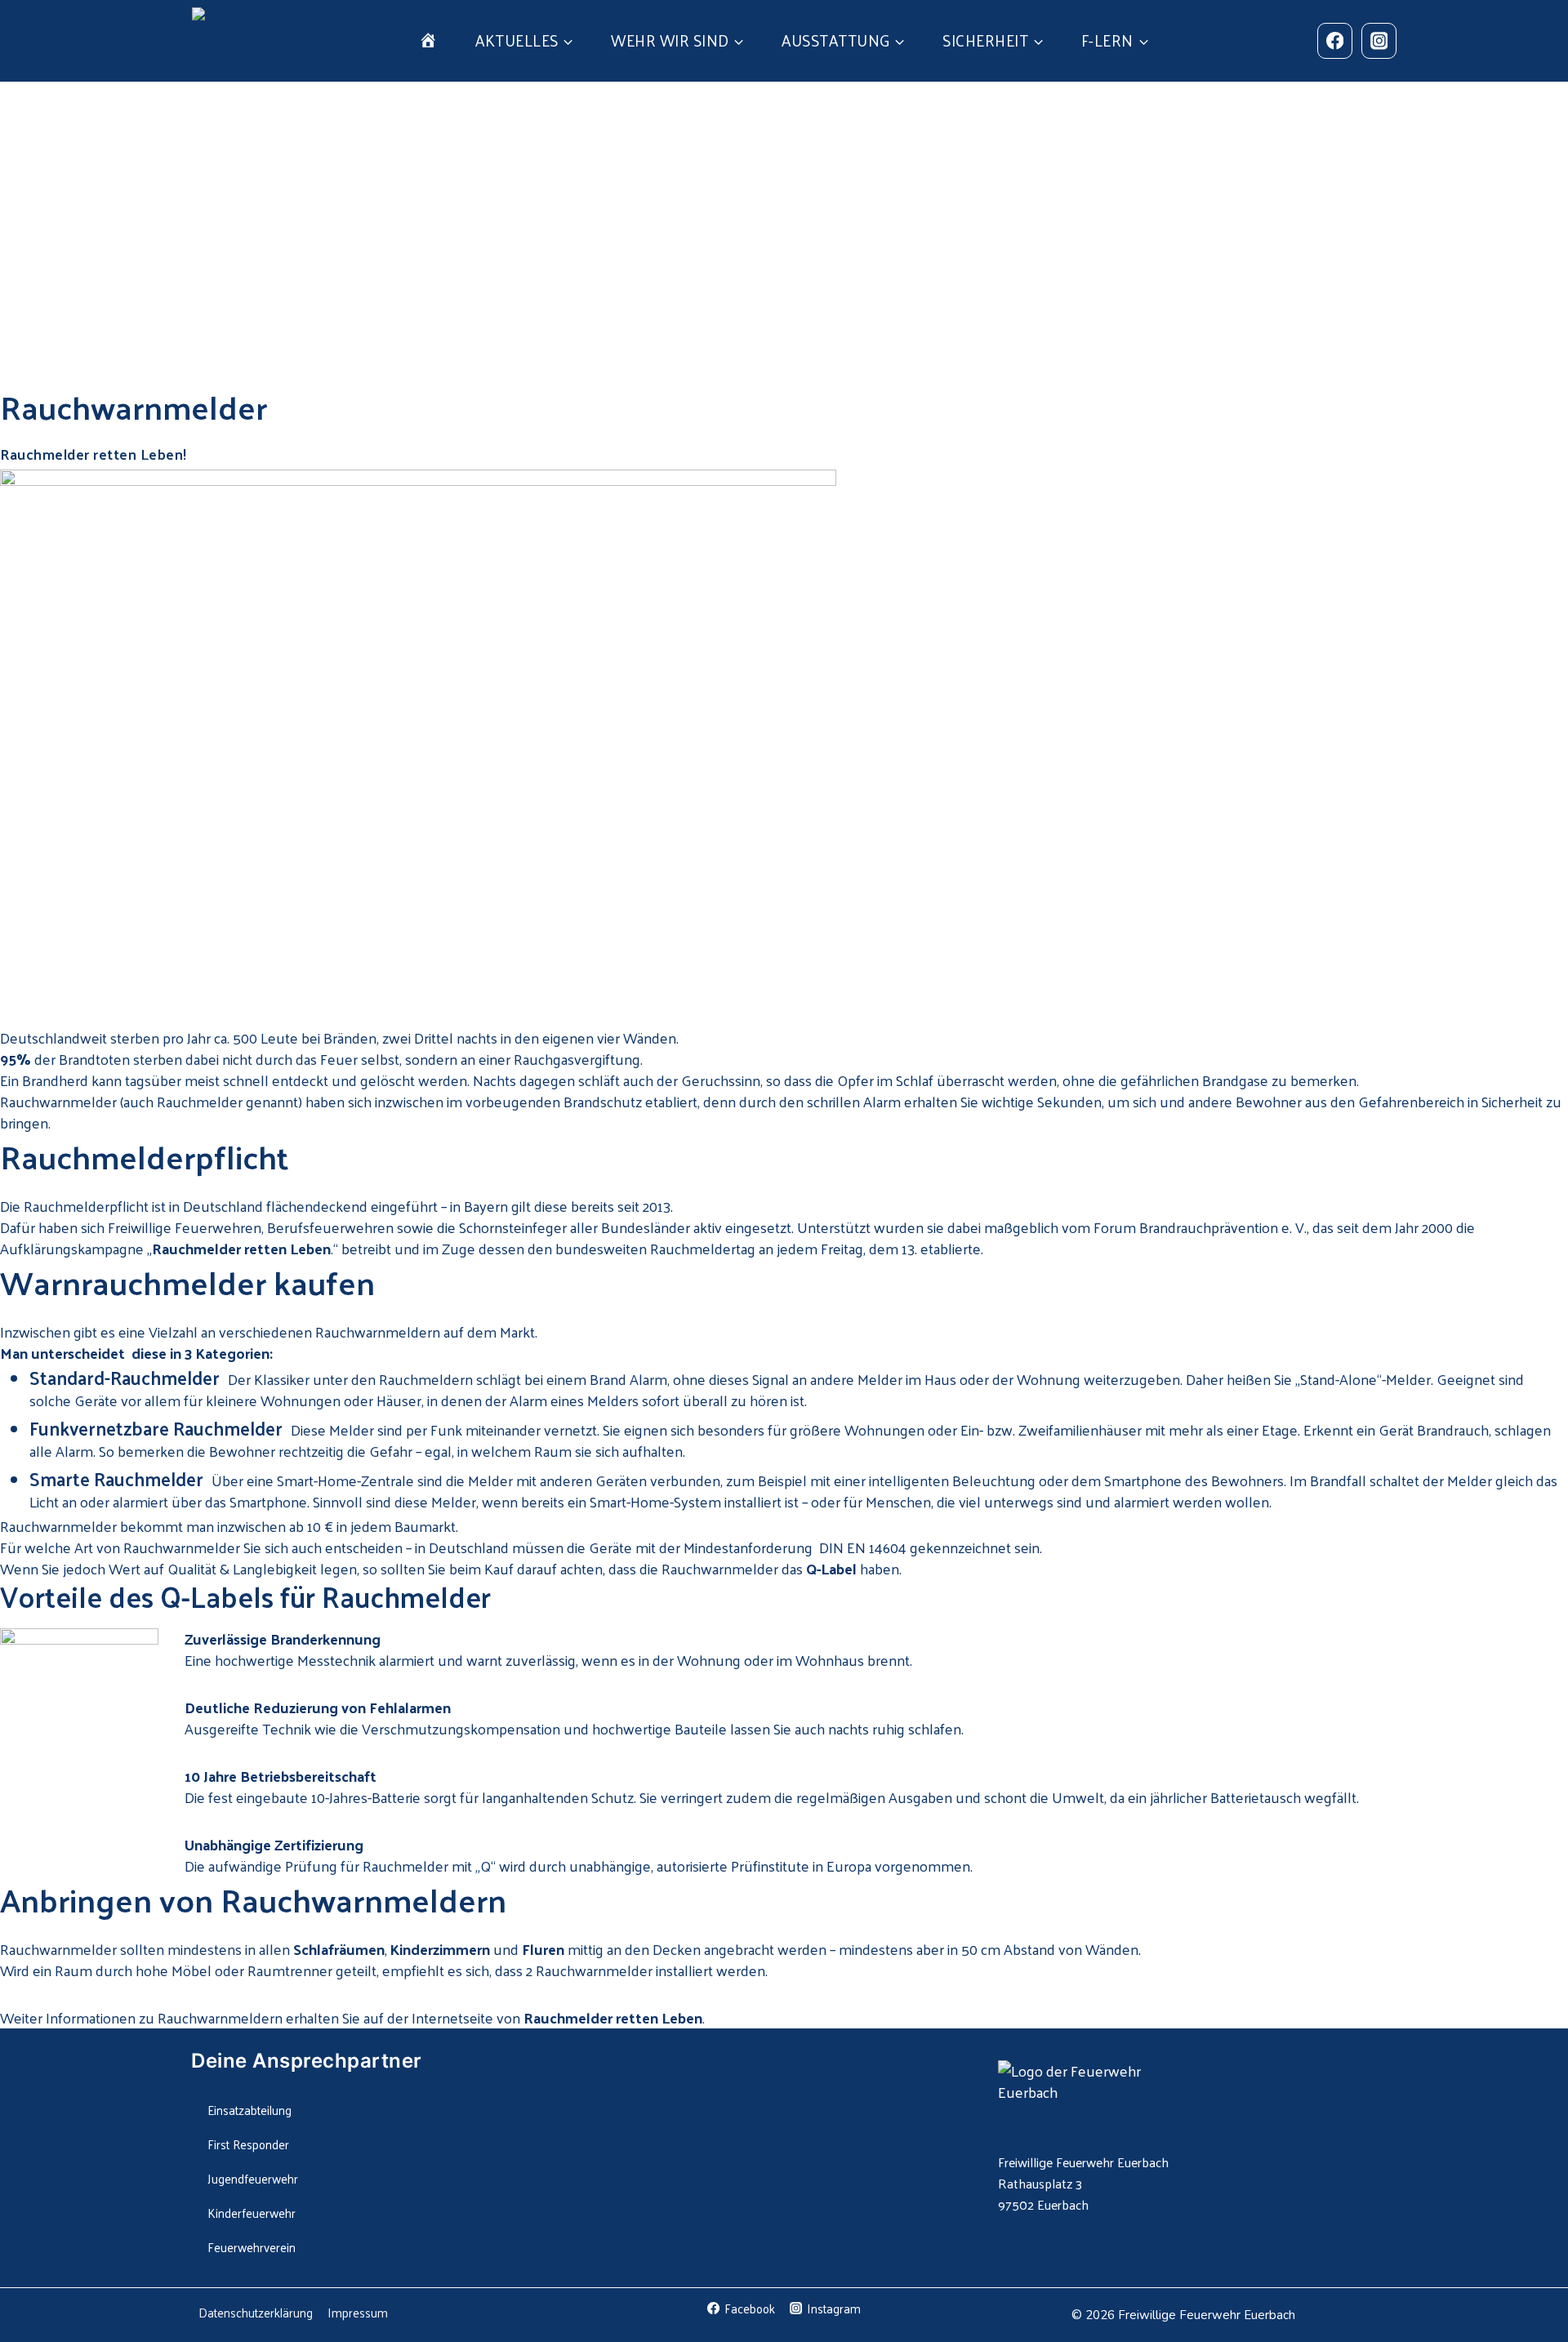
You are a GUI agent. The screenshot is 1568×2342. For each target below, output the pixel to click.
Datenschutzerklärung (256, 2312)
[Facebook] (1335, 40)
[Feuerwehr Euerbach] (267, 41)
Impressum (358, 2312)
